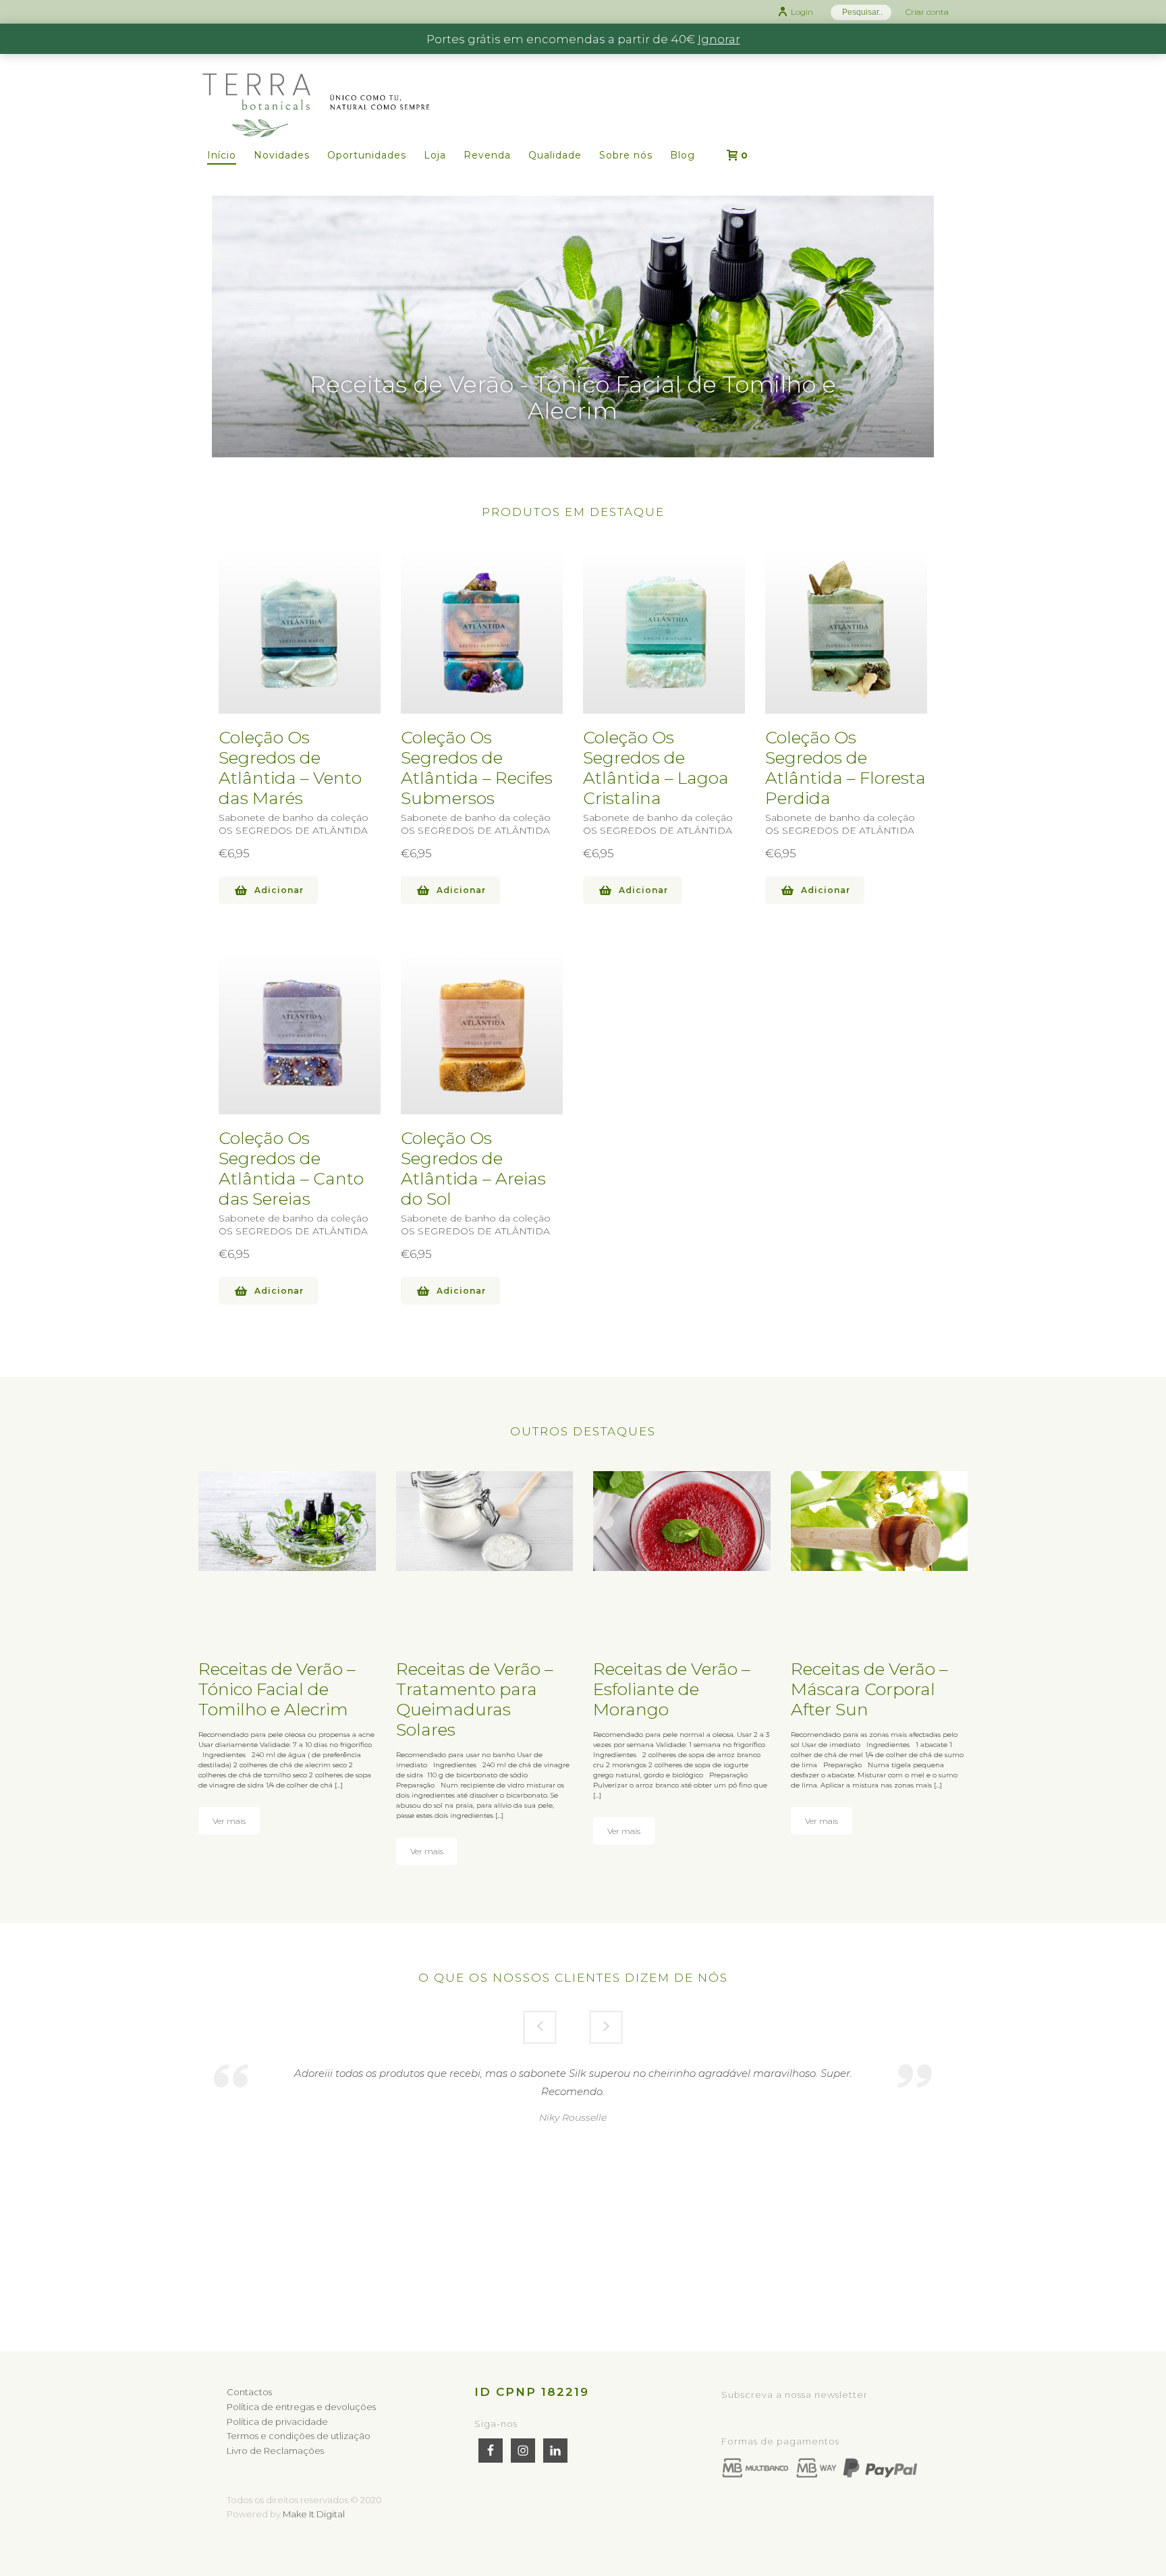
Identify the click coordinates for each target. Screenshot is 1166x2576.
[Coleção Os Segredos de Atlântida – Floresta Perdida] (846, 633)
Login (802, 12)
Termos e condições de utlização (299, 2436)
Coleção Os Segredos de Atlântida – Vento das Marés (290, 768)
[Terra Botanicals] (316, 79)
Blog (683, 155)
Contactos (249, 2392)
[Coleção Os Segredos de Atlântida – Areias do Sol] (482, 1033)
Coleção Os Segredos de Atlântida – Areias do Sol (473, 1168)
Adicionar (279, 890)
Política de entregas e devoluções (301, 2407)
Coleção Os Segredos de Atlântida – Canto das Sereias (291, 1168)
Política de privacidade (277, 2422)
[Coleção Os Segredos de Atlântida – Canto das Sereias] (300, 1033)
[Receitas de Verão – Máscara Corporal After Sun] (880, 1521)
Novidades (282, 155)
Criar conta (927, 12)
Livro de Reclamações (275, 2451)
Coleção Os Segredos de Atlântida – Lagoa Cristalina (656, 768)
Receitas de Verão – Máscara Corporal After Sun (869, 1689)
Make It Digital (314, 2514)
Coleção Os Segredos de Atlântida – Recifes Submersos (477, 768)
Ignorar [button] (719, 39)
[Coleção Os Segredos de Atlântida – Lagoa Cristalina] (664, 633)
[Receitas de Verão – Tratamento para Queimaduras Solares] (485, 1521)
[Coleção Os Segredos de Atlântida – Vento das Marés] (300, 633)
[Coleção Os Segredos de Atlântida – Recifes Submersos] (482, 633)
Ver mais (229, 1821)
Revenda (487, 155)
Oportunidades (367, 155)
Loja (435, 155)
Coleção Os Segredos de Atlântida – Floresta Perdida (845, 768)
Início (222, 155)
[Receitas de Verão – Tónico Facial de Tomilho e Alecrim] (287, 1521)
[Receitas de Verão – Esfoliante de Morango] (682, 1521)
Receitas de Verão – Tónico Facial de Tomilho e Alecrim (277, 1689)
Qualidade (555, 155)
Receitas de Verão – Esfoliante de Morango (672, 1689)
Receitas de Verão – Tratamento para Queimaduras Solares (475, 1699)
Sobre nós (626, 155)
